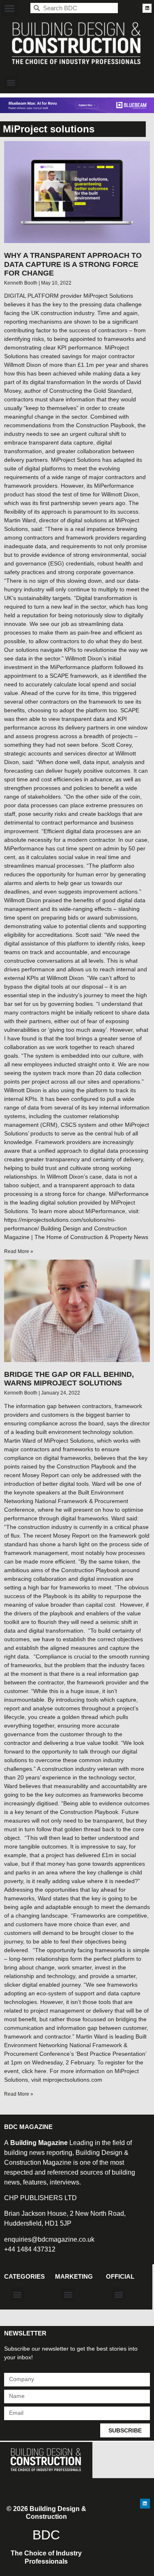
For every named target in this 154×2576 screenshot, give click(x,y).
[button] (9, 8)
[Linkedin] (147, 8)
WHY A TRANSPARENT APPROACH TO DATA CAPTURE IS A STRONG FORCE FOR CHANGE (73, 264)
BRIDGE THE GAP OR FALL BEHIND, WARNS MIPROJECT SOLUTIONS (69, 1379)
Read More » (19, 1251)
